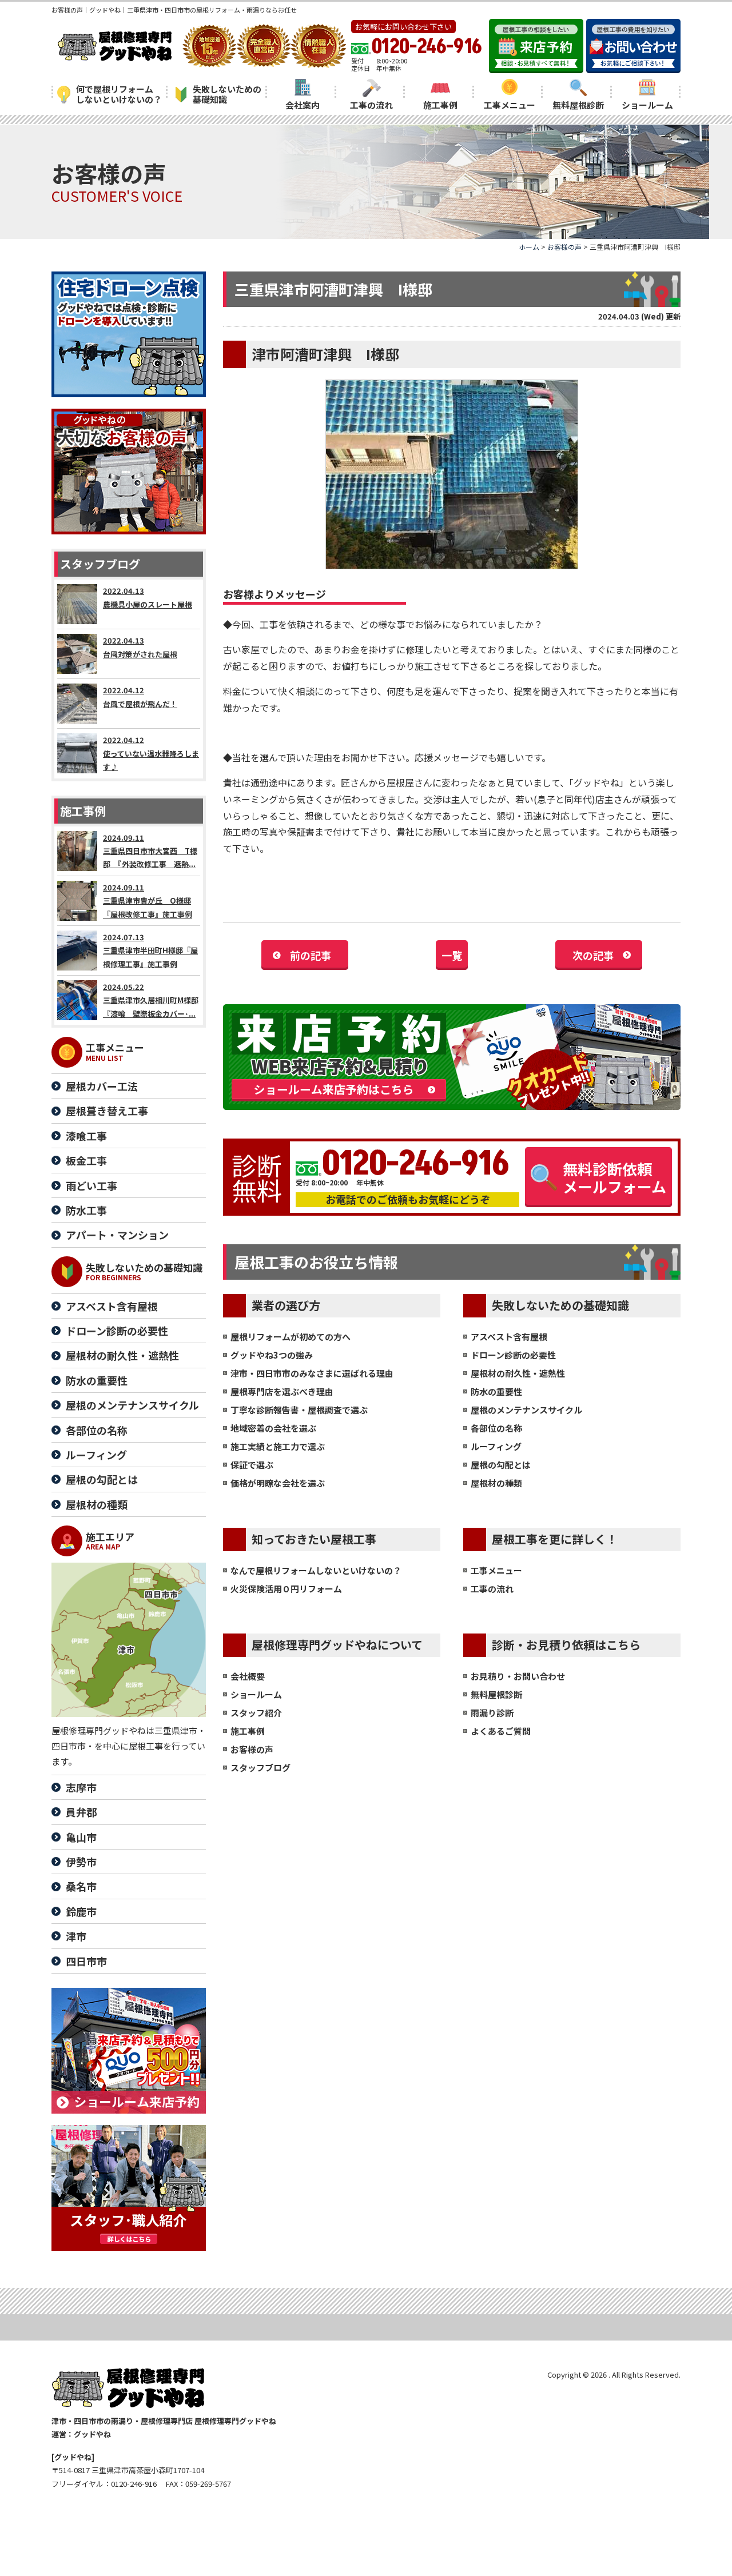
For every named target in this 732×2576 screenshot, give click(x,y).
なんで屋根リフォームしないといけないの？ (316, 1570)
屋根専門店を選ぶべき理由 (282, 1391)
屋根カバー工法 (102, 1086)
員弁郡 (81, 1812)
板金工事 (86, 1160)
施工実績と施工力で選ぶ (278, 1446)
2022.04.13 (148, 597)
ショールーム (647, 105)
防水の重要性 (496, 1391)
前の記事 (311, 955)
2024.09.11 (150, 851)
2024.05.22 (151, 1000)
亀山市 (81, 1837)
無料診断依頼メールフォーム (614, 1177)
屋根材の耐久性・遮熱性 (518, 1373)
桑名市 (81, 1886)
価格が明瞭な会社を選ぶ (278, 1483)
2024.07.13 (150, 950)
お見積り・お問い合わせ (518, 1676)
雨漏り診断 (492, 1713)
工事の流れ (371, 105)
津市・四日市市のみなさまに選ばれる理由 (312, 1373)
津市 (76, 1936)
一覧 (452, 955)
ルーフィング (496, 1446)
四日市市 (86, 1961)
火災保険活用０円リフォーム (286, 1589)
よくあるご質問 (501, 1731)
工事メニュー (510, 105)
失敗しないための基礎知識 (227, 94)
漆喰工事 (86, 1136)
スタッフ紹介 (256, 1713)
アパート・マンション (117, 1235)
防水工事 (86, 1210)
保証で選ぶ (252, 1465)
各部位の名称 (496, 1428)
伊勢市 (81, 1862)
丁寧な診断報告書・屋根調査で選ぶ (299, 1410)
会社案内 (303, 105)
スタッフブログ (260, 1768)
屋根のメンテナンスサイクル (526, 1410)
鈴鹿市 (81, 1911)
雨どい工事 (91, 1185)
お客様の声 (252, 1749)
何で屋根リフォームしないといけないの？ (119, 94)
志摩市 (81, 1787)
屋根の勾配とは (501, 1465)
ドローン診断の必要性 (513, 1355)
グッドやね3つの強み (272, 1355)
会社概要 (248, 1676)
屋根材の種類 (496, 1483)
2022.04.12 (140, 697)
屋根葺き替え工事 (107, 1111)
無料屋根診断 (578, 105)
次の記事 (593, 955)
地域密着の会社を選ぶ (273, 1428)
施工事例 (440, 105)
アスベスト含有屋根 (509, 1337)
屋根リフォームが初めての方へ (291, 1337)
